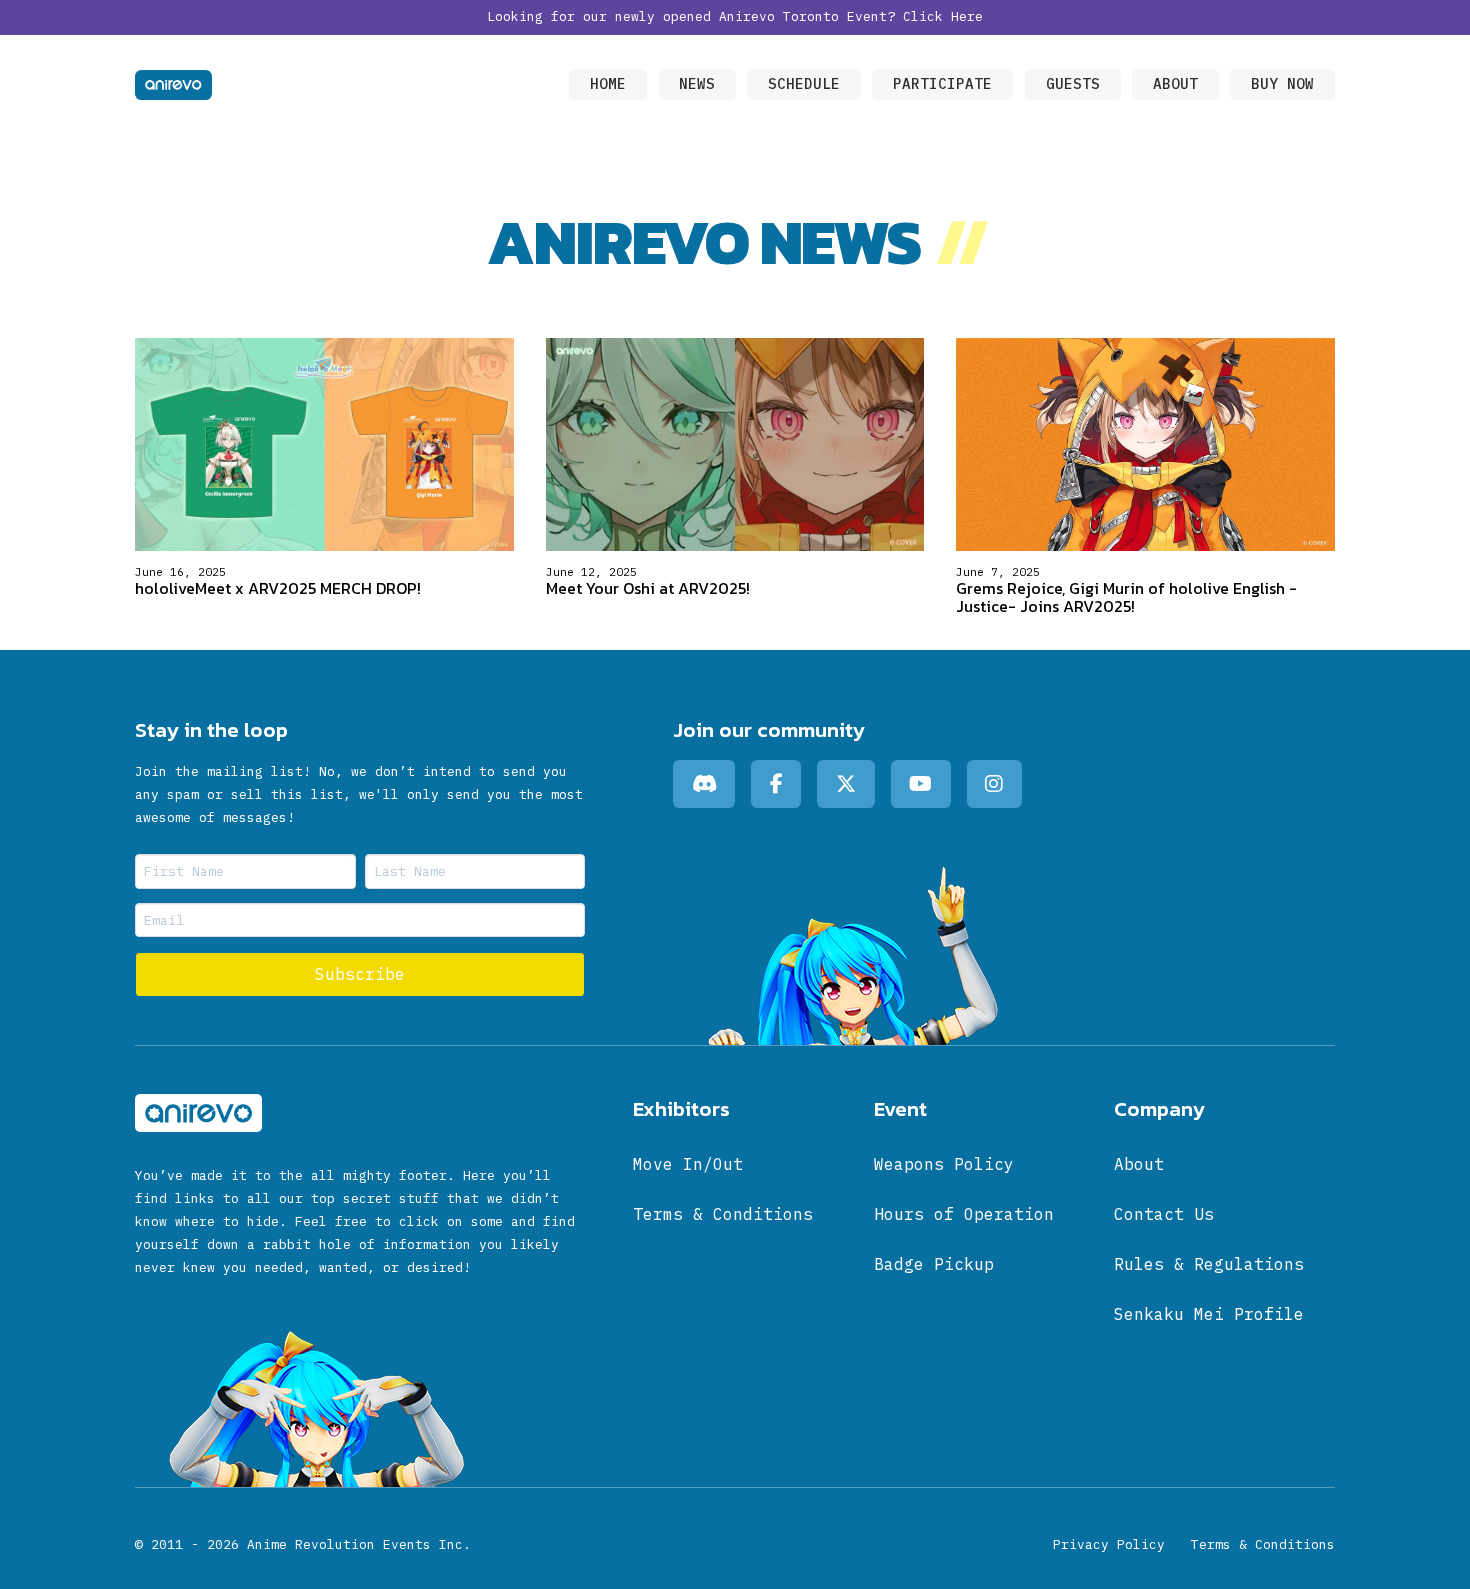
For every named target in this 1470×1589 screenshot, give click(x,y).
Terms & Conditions (1263, 1544)
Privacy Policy (1109, 1544)
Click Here (943, 16)
